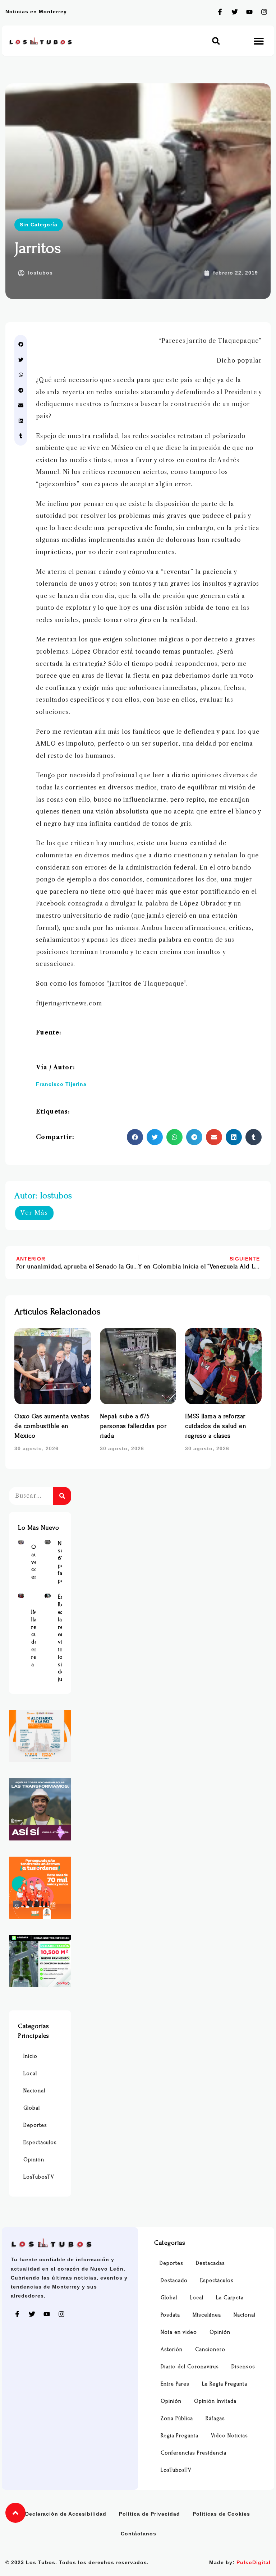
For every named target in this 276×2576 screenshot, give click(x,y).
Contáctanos (139, 2534)
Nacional (34, 2091)
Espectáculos (40, 2142)
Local (30, 2073)
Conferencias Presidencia (194, 2453)
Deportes (35, 2125)
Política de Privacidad (149, 2514)
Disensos (243, 2367)
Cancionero (210, 2349)
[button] (216, 41)
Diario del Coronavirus (190, 2367)
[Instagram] (264, 12)
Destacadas (210, 2263)
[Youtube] (249, 12)
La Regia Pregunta (225, 2384)
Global (32, 2108)
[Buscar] (62, 1496)
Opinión (34, 2160)
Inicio (30, 2056)
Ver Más (34, 1213)
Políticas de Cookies (221, 2514)
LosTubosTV (39, 2177)
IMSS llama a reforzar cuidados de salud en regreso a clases (216, 1426)
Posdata (170, 2315)
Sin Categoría (39, 225)
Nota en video (179, 2332)
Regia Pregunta (180, 2436)
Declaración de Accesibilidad (66, 2514)
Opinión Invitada (215, 2401)
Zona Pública (177, 2418)
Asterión (172, 2349)
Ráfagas (215, 2418)
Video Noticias (229, 2436)
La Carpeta (230, 2298)
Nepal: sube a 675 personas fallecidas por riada (133, 1426)
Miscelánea (207, 2315)
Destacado (174, 2280)
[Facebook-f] (220, 12)
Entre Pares (175, 2384)
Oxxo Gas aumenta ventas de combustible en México (52, 1426)
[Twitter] (235, 12)
